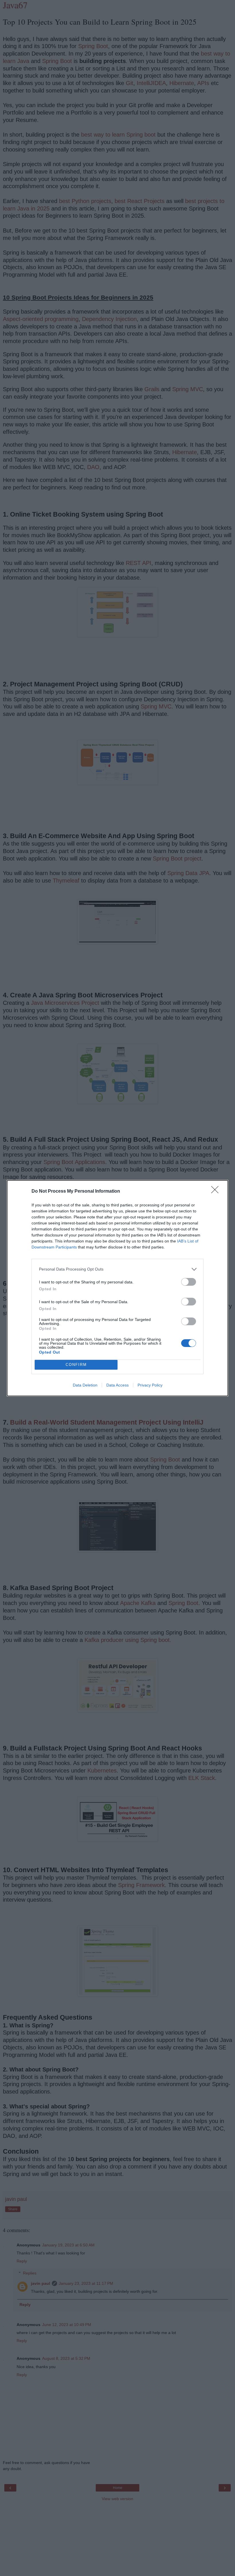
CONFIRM (76, 1365)
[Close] (217, 1192)
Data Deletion (85, 1385)
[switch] (189, 1282)
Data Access (117, 1385)
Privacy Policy (150, 1385)
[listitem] (117, 1269)
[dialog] (117, 1288)
